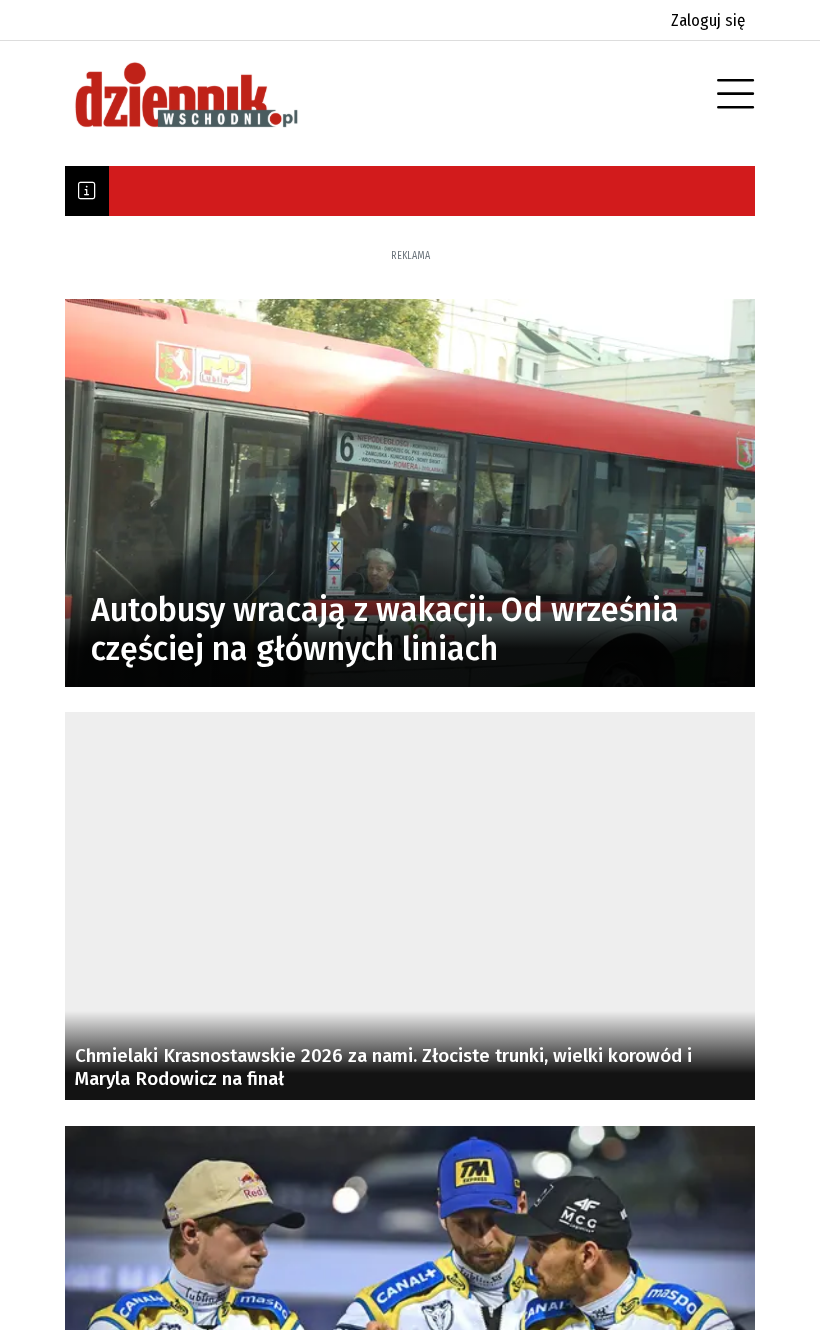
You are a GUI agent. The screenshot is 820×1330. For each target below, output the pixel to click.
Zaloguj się (708, 20)
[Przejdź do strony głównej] (215, 95)
